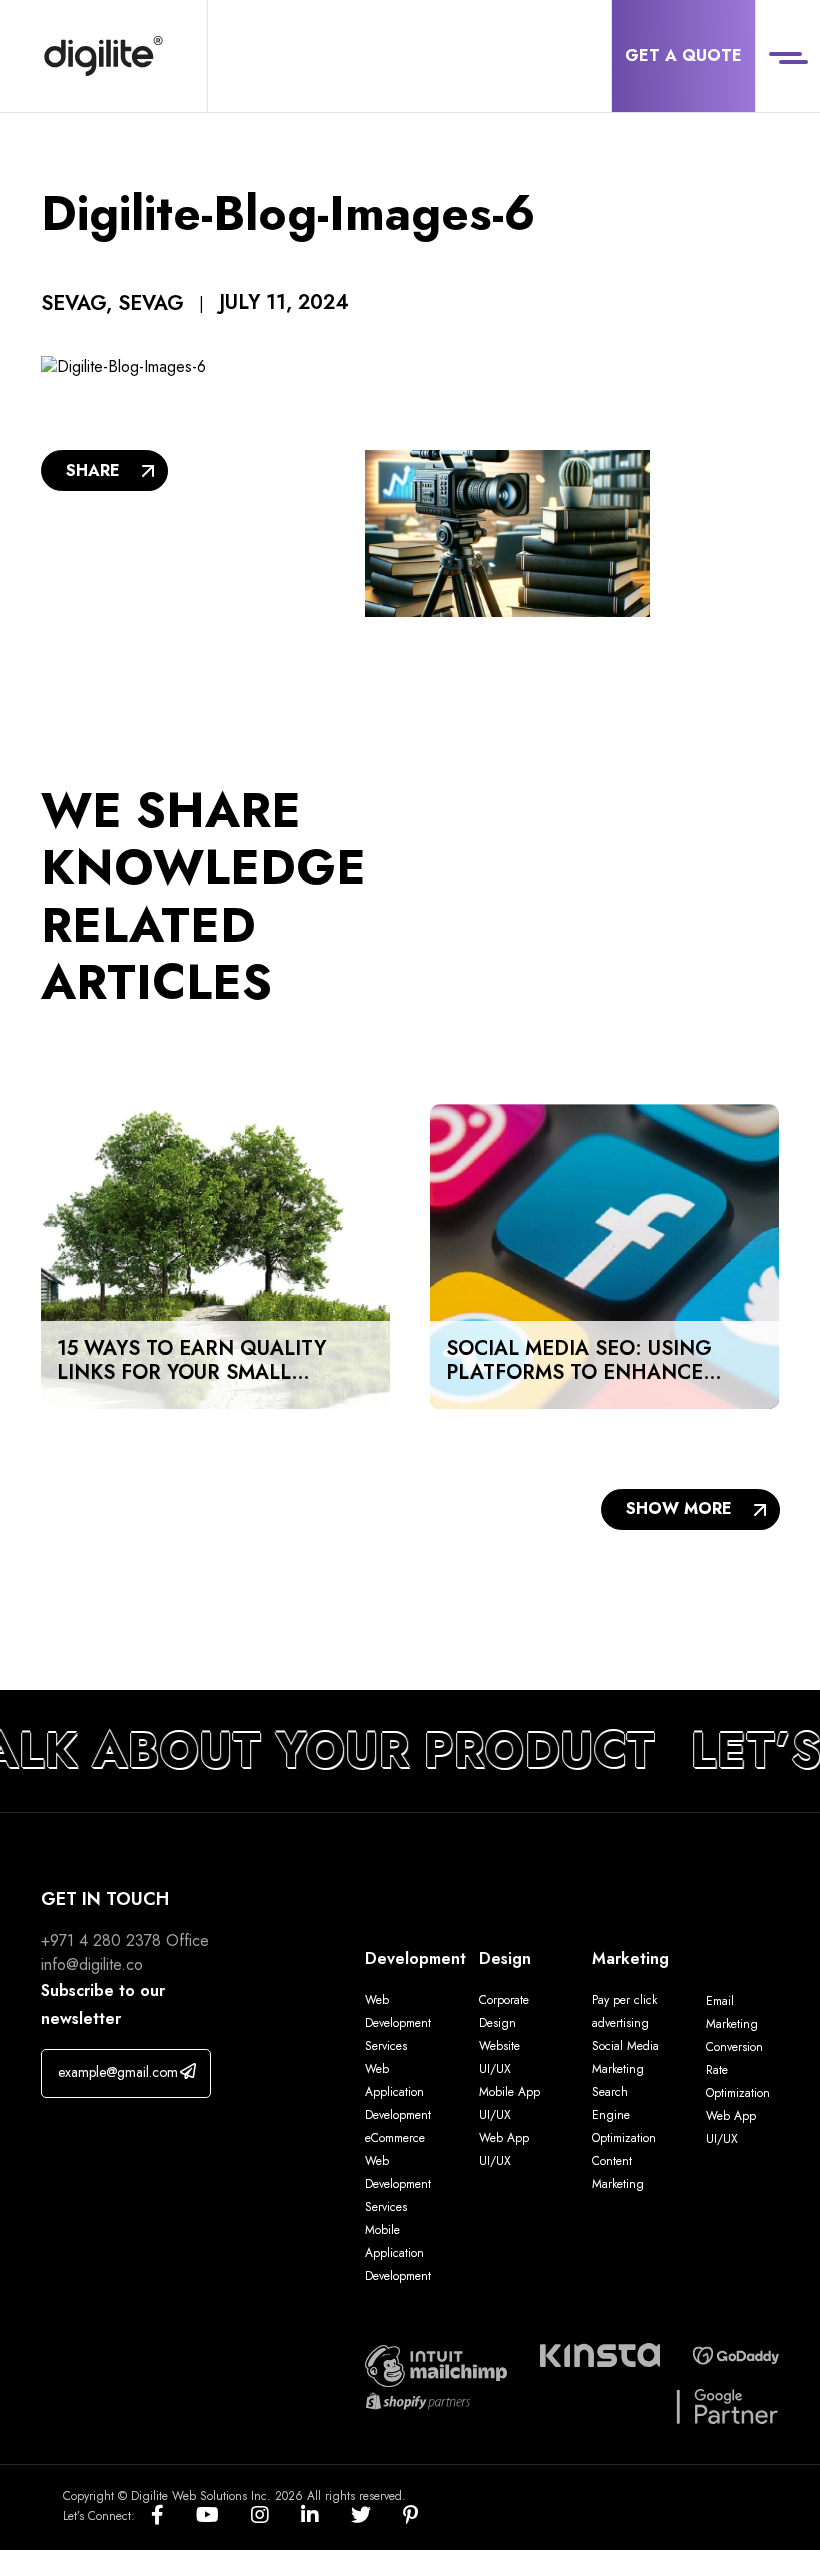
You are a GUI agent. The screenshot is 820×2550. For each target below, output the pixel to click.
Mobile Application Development (398, 2253)
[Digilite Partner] (436, 2363)
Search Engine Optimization (624, 2115)
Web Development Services (398, 2023)
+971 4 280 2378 (101, 1940)
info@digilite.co (92, 1964)
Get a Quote (683, 55)
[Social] (173, 2516)
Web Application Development (398, 2092)
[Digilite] (103, 56)
